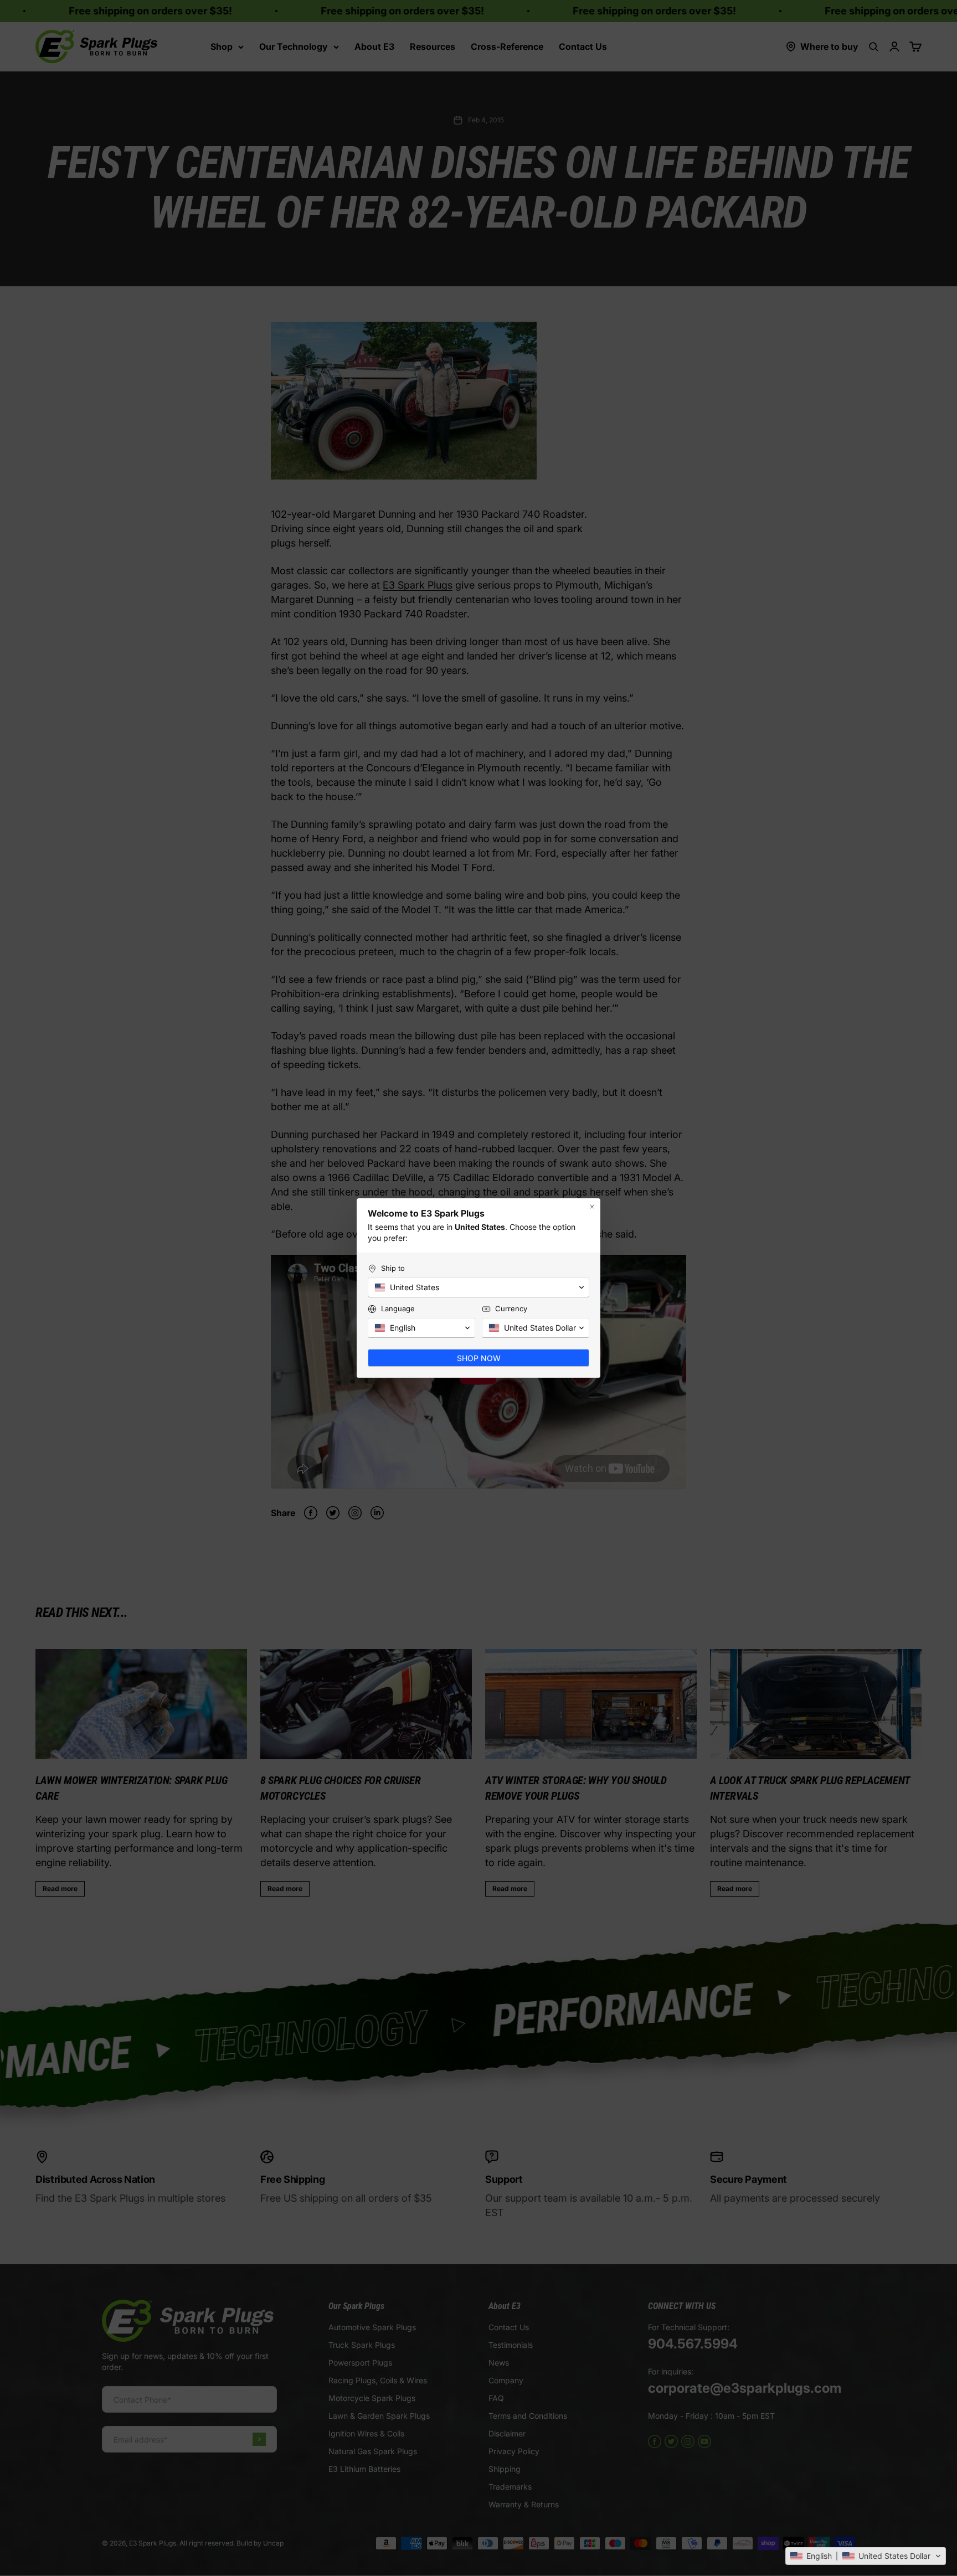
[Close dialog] (592, 1207)
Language (398, 1308)
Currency (511, 1308)
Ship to (393, 1268)
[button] (866, 2556)
